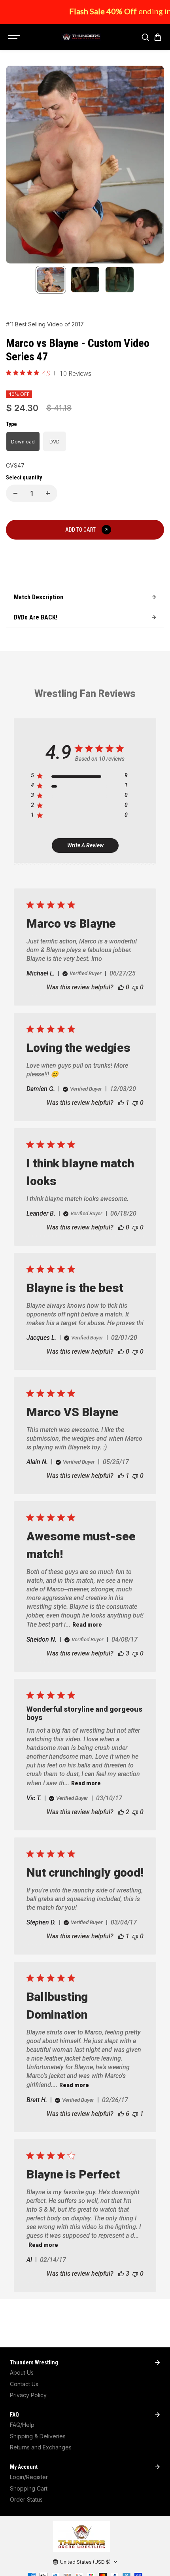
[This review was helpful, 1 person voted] (121, 1103)
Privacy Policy (28, 2395)
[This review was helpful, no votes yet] (121, 987)
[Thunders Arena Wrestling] (81, 37)
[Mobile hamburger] (15, 37)
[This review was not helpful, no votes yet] (135, 987)
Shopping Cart (29, 2488)
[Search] (145, 37)
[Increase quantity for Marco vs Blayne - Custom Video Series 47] (48, 493)
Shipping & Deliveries (38, 2436)
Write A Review (85, 845)
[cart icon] (158, 37)
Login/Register (29, 2477)
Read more (87, 1625)
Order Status (26, 2499)
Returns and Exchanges (41, 2447)
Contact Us (24, 2384)
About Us (22, 2372)
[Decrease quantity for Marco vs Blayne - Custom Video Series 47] (15, 493)
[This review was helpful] (121, 1653)
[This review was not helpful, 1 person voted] (135, 2114)
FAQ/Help (22, 2425)
